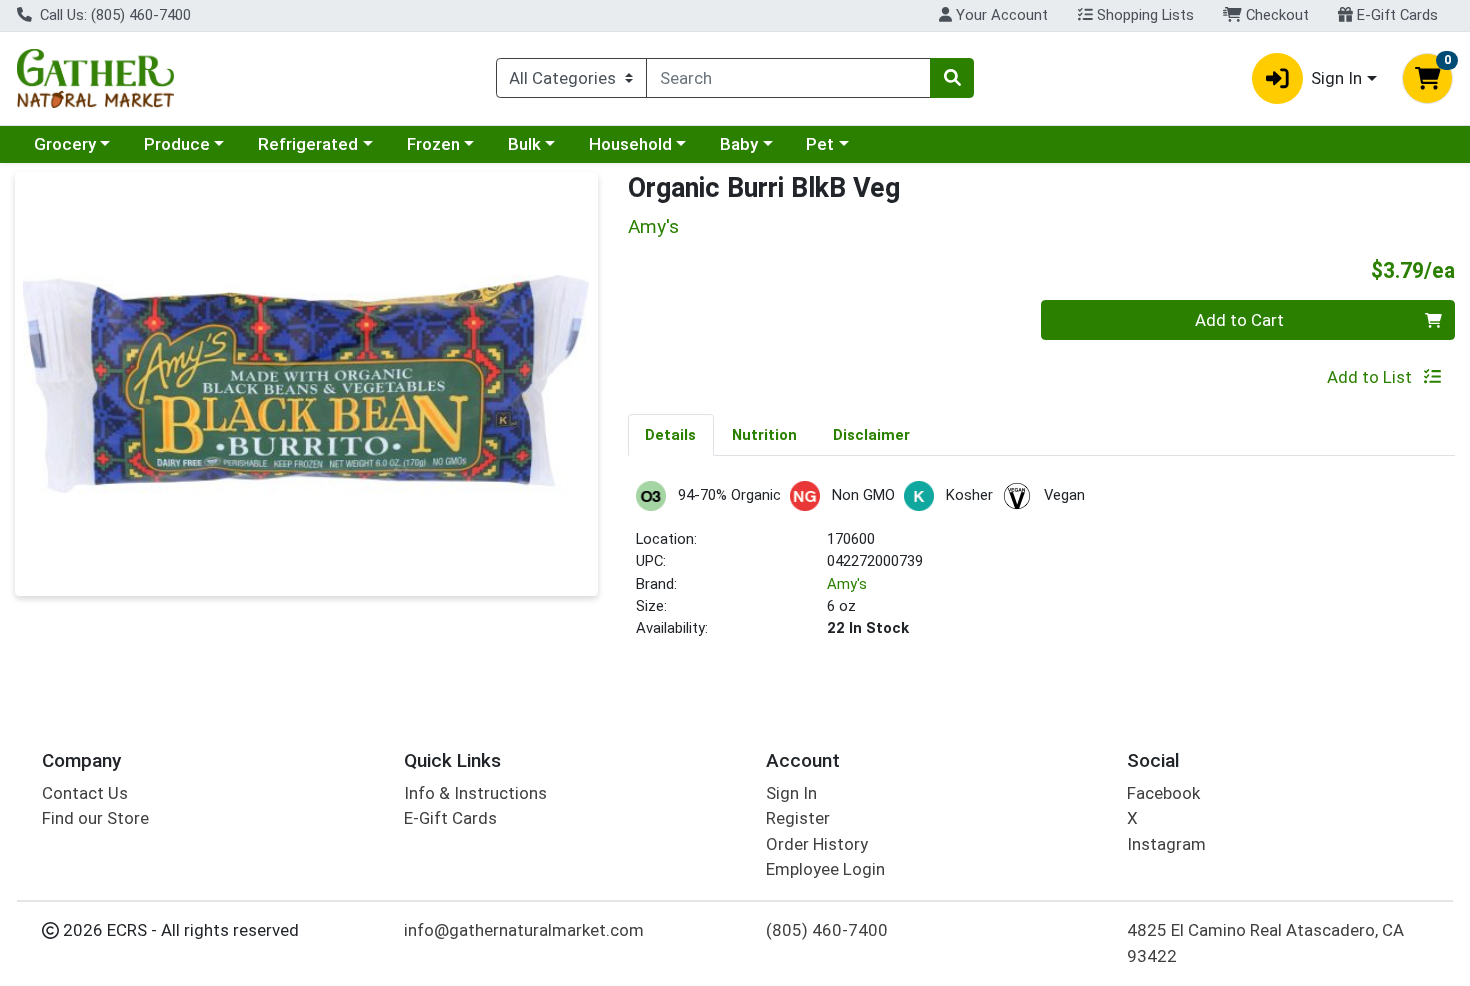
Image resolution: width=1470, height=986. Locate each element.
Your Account (1000, 15)
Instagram (1166, 844)
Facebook (1163, 793)
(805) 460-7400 (827, 930)
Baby (739, 144)
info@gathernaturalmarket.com (524, 930)
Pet (820, 144)
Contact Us (85, 793)
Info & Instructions (475, 793)
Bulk (524, 144)
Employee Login (825, 869)
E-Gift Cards (1395, 15)
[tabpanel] (1042, 568)
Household (630, 144)
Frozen (433, 144)
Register (798, 818)
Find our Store (95, 818)
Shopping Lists (1143, 15)
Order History (817, 844)
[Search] (952, 78)
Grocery (65, 144)
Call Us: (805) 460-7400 (113, 15)
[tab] (671, 434)
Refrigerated (308, 144)
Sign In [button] (1336, 78)
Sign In (791, 793)
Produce (177, 144)
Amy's (847, 584)
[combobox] (788, 78)
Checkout (1275, 15)
